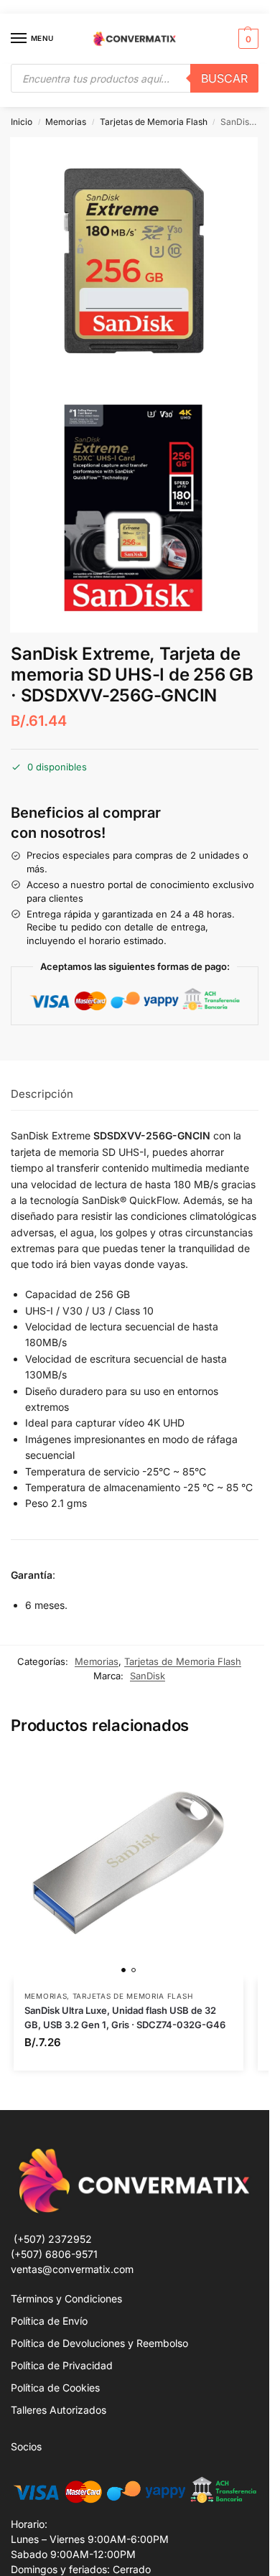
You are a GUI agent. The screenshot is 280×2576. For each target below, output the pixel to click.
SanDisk (148, 1676)
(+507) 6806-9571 (54, 2254)
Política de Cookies (55, 2388)
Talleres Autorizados (59, 2410)
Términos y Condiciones (66, 2299)
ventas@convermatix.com (72, 2269)
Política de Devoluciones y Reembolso (99, 2343)
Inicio (22, 122)
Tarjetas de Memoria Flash (154, 122)
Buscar (224, 78)
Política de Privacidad (62, 2365)
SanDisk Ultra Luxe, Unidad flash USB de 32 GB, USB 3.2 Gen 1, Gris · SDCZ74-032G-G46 (125, 2017)
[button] (247, 39)
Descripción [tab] (42, 1094)
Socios (26, 2446)
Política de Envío (49, 2321)
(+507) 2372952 (53, 2239)
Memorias (66, 122)
